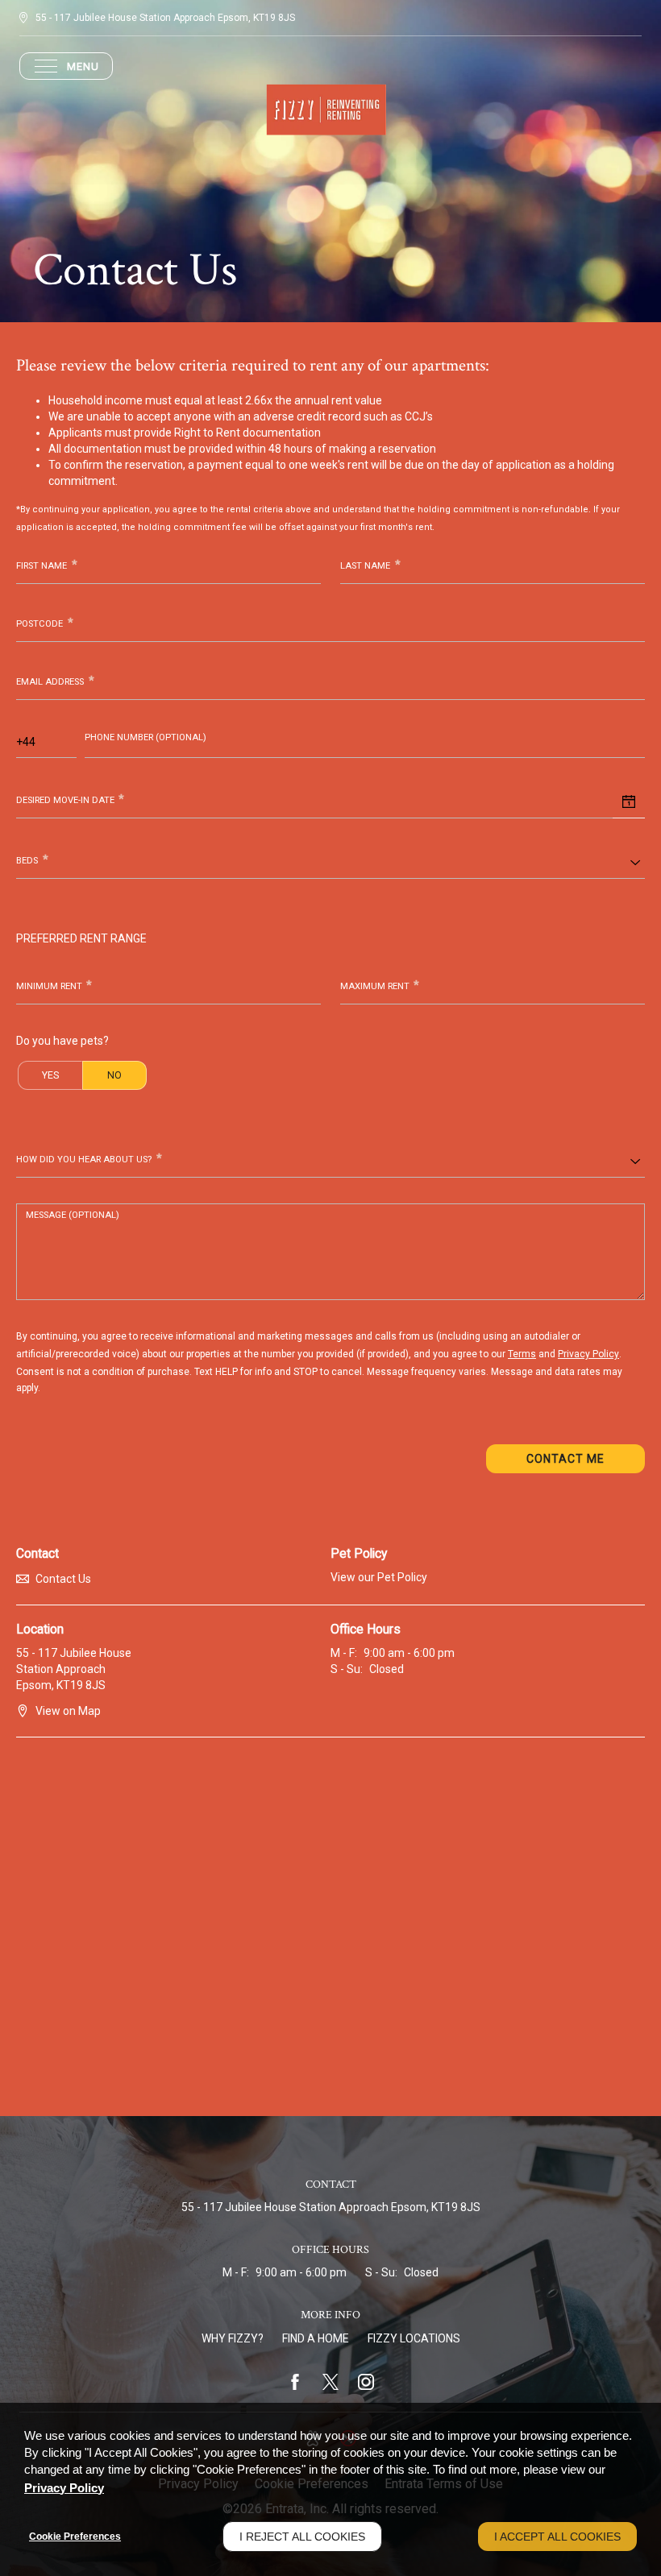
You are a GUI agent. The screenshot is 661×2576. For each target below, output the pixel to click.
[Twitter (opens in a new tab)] (330, 2382)
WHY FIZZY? (233, 2338)
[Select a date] (629, 802)
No (114, 1075)
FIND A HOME (316, 2338)
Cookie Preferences (75, 2537)
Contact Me (565, 1459)
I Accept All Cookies (557, 2537)
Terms (522, 1354)
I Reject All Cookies (302, 2537)
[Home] (330, 110)
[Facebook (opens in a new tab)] (295, 2382)
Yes (50, 1075)
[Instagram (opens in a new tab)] (366, 2382)
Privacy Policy (588, 1354)
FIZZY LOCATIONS (414, 2338)
